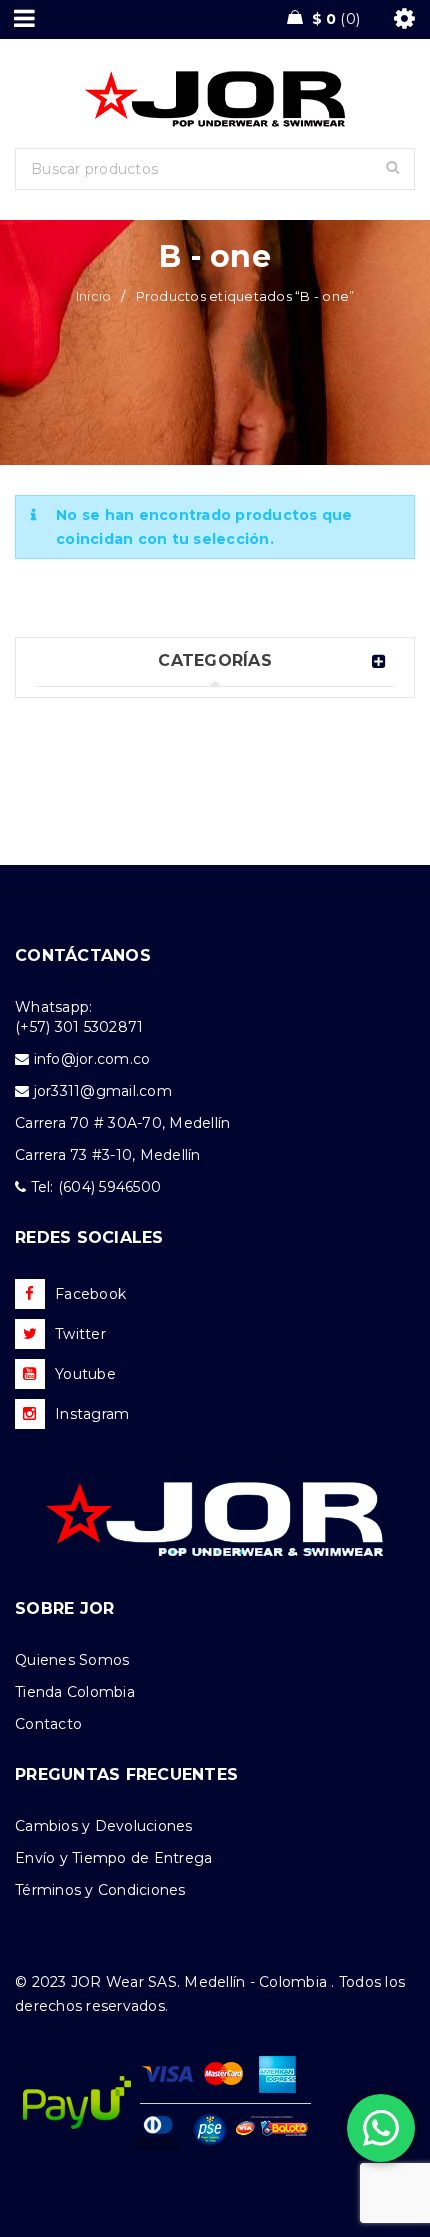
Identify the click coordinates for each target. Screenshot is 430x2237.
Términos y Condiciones (100, 1890)
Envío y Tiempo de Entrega (113, 1858)
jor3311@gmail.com (103, 1091)
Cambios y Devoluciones (104, 1826)
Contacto (48, 1724)
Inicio (94, 296)
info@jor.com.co (92, 1059)
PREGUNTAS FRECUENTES (126, 1774)
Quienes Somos (72, 1660)
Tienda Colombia (75, 1692)
